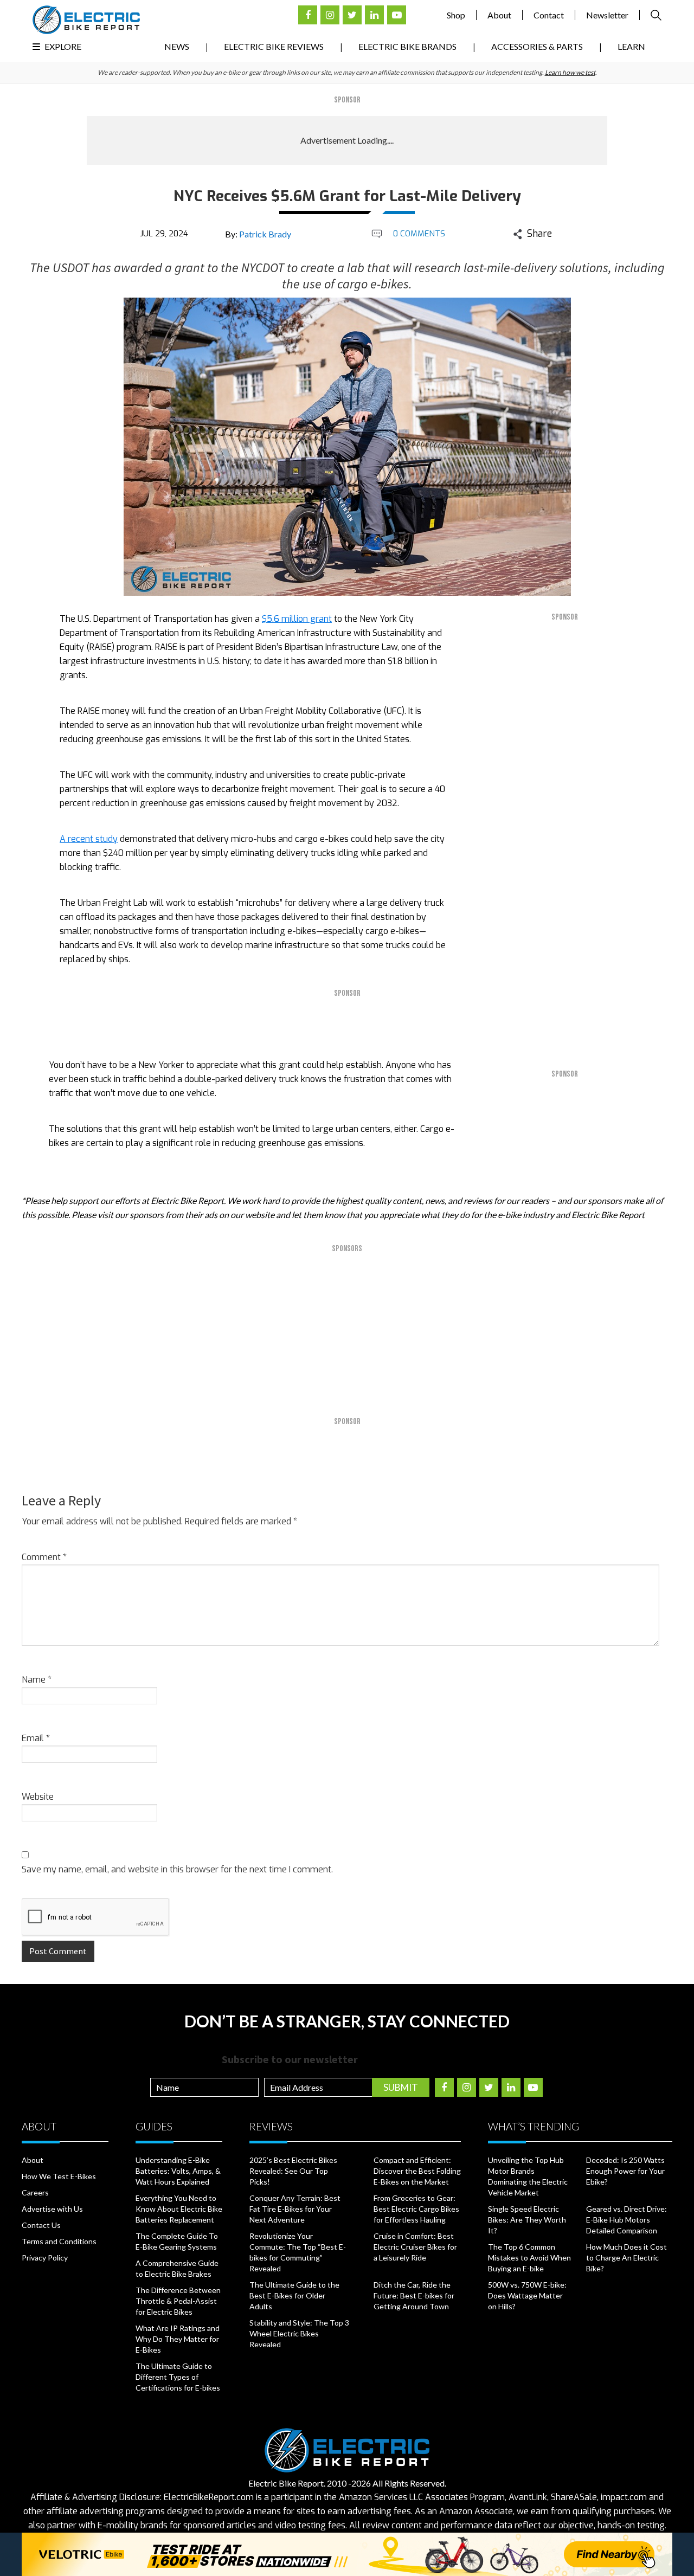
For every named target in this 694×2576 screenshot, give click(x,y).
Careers (35, 2192)
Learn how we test (570, 72)
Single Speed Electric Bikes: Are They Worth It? (527, 2220)
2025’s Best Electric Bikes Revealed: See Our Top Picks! (293, 2171)
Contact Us (41, 2225)
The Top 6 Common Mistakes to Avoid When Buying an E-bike (529, 2258)
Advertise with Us (52, 2209)
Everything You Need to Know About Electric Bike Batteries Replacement (179, 2209)
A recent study (89, 839)
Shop (456, 15)
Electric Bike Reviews (274, 46)
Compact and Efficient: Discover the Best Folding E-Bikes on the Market (417, 2171)
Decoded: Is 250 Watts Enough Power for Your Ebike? (625, 2171)
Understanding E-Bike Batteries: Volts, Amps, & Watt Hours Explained (178, 2171)
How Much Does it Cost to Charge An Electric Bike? (626, 2258)
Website (38, 1797)
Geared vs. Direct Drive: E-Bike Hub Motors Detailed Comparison (626, 2220)
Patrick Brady (265, 234)
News (177, 46)
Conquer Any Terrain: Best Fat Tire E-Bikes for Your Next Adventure (295, 2209)
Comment (44, 1557)
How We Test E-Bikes (59, 2176)
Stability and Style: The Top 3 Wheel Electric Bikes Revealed (299, 2333)
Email (36, 1738)
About (499, 15)
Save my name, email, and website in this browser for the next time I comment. (177, 1869)
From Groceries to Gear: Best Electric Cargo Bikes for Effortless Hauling (416, 2209)
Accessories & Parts (537, 46)
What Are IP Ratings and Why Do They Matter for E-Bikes (178, 2339)
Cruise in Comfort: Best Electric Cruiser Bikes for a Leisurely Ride (415, 2247)
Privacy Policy (45, 2258)
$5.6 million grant (297, 619)
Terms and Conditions (59, 2241)
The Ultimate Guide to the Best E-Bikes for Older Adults (294, 2295)
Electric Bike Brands (407, 46)
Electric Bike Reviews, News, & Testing (86, 20)
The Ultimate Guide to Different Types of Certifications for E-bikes (178, 2377)
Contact (549, 15)
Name (37, 1680)
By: (258, 234)
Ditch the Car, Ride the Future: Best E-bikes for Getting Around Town (414, 2295)
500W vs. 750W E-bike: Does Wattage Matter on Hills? (527, 2295)
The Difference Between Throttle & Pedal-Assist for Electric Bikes (178, 2301)
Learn (631, 46)
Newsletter (607, 15)
